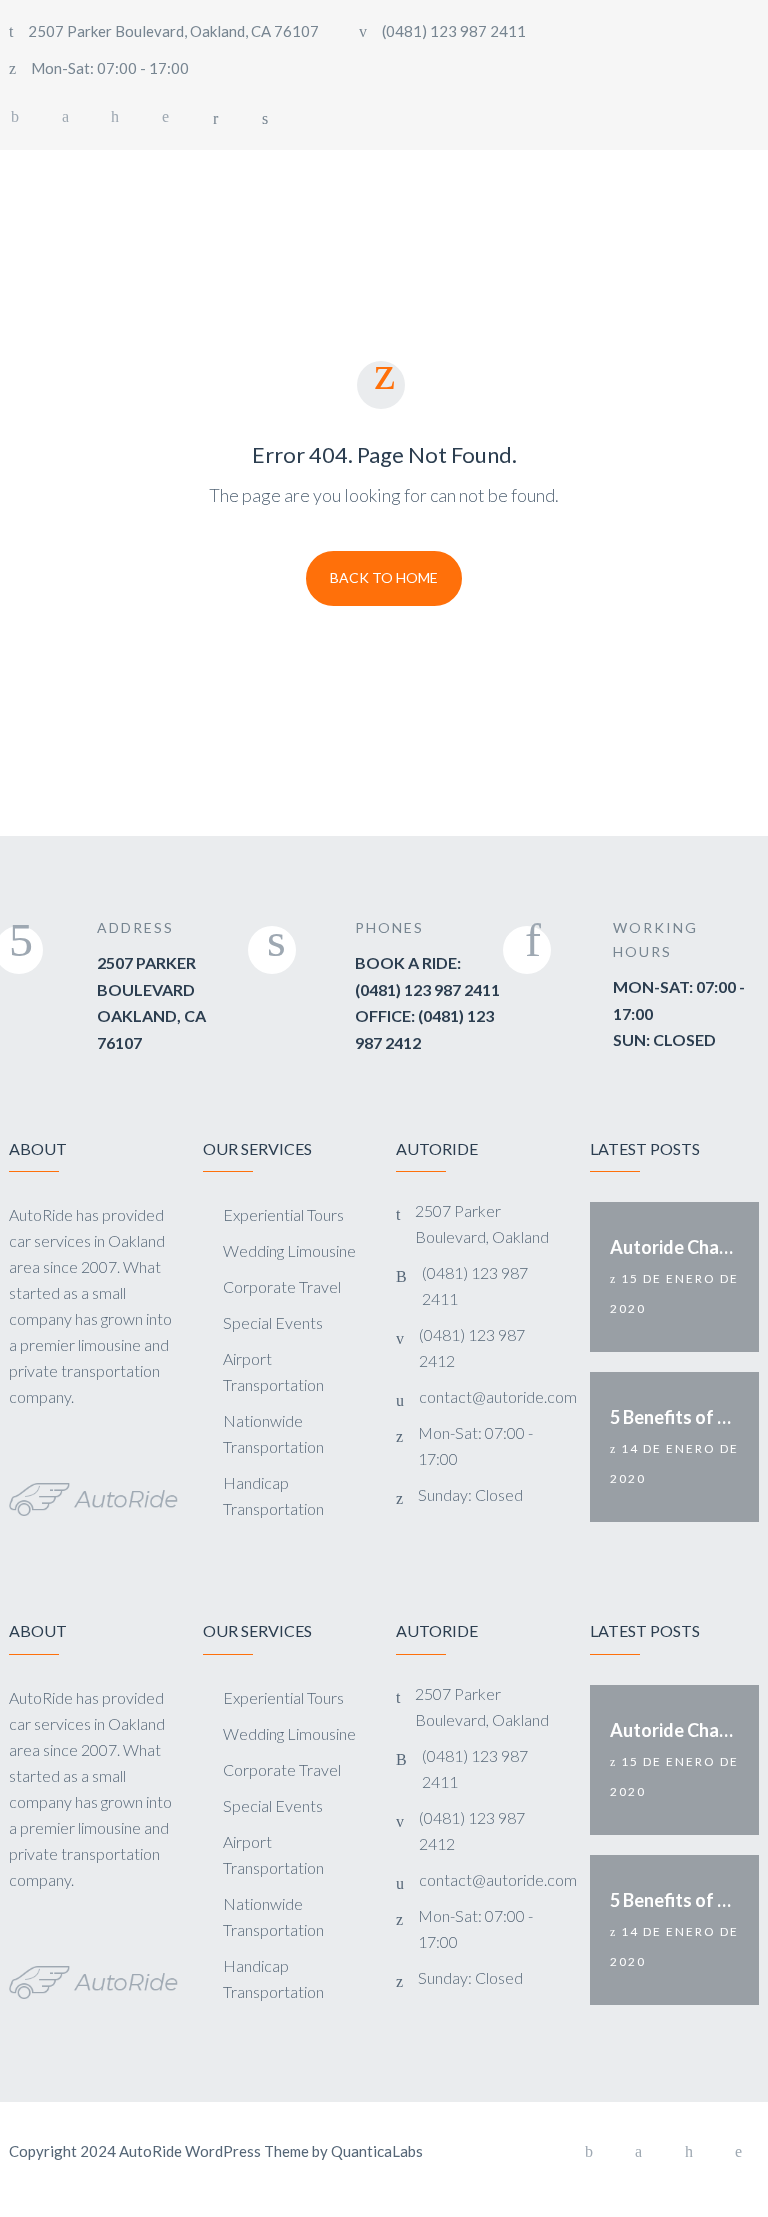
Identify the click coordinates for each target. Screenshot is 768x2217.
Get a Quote (684, 171)
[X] (65, 117)
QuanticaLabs (377, 2151)
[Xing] (115, 117)
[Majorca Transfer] (84, 174)
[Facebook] (589, 2152)
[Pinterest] (165, 117)
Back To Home (384, 577)
